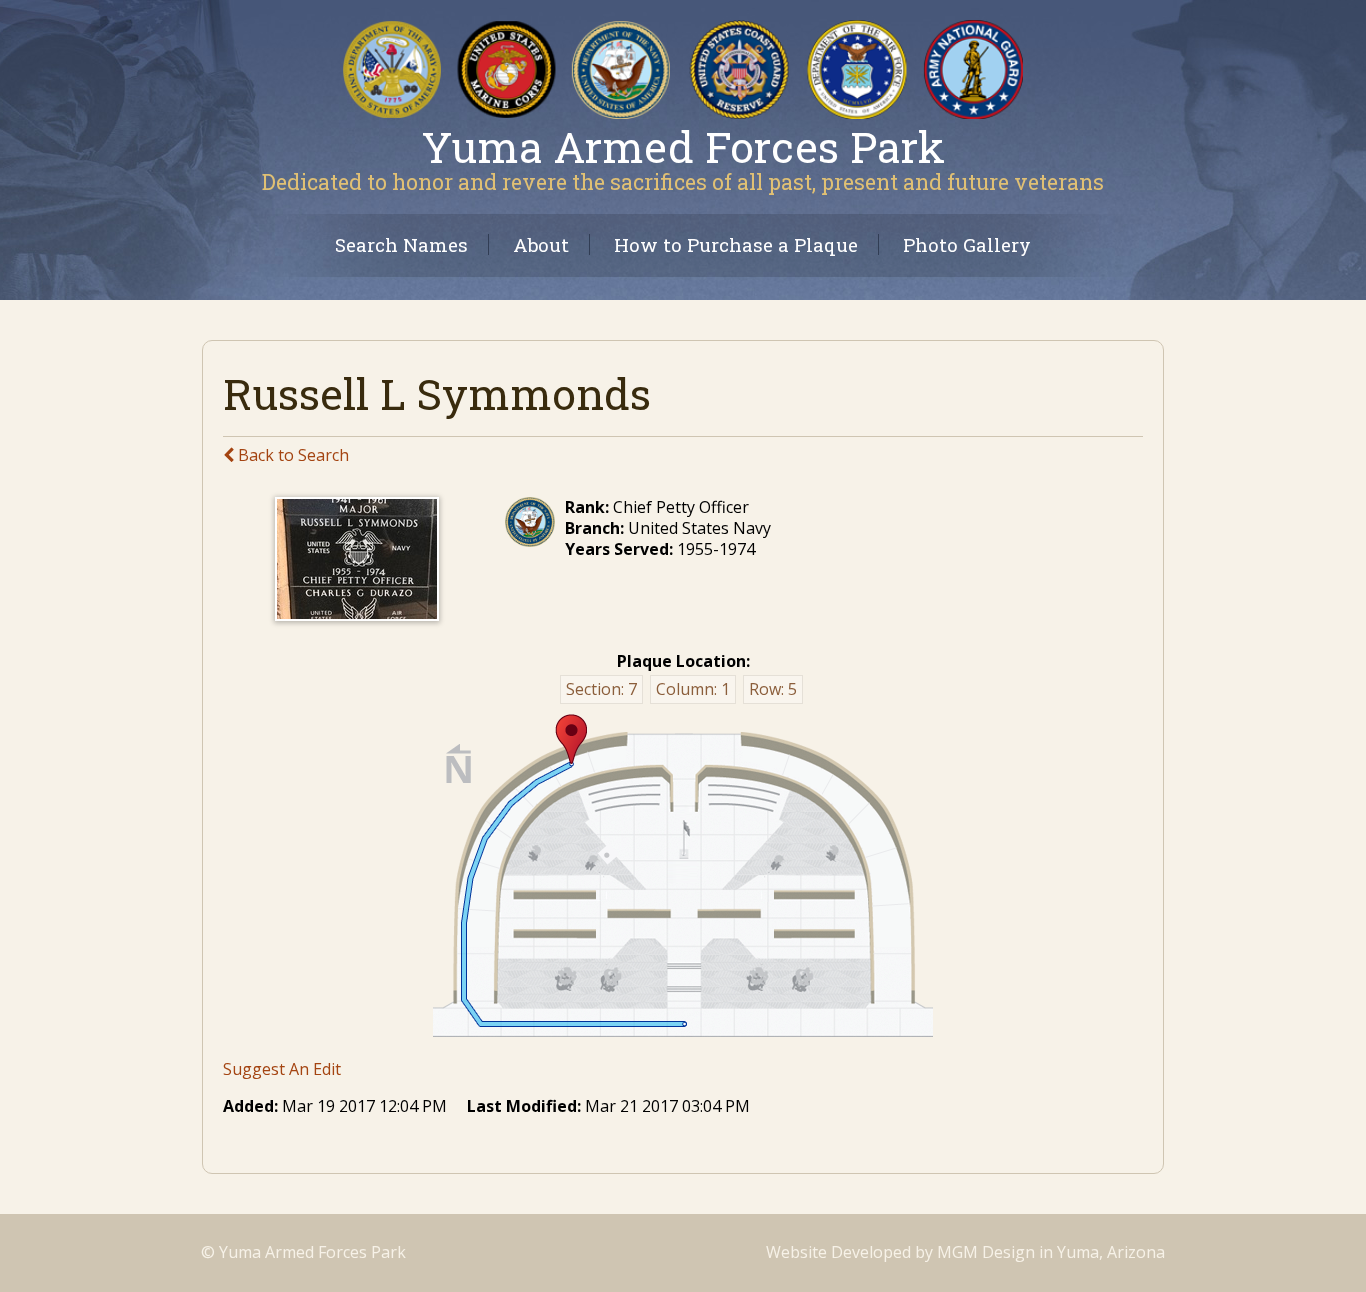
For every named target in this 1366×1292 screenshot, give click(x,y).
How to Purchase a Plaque (736, 244)
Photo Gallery (967, 244)
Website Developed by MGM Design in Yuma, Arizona (965, 1252)
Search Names (401, 244)
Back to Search (291, 455)
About (541, 244)
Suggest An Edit (282, 1069)
